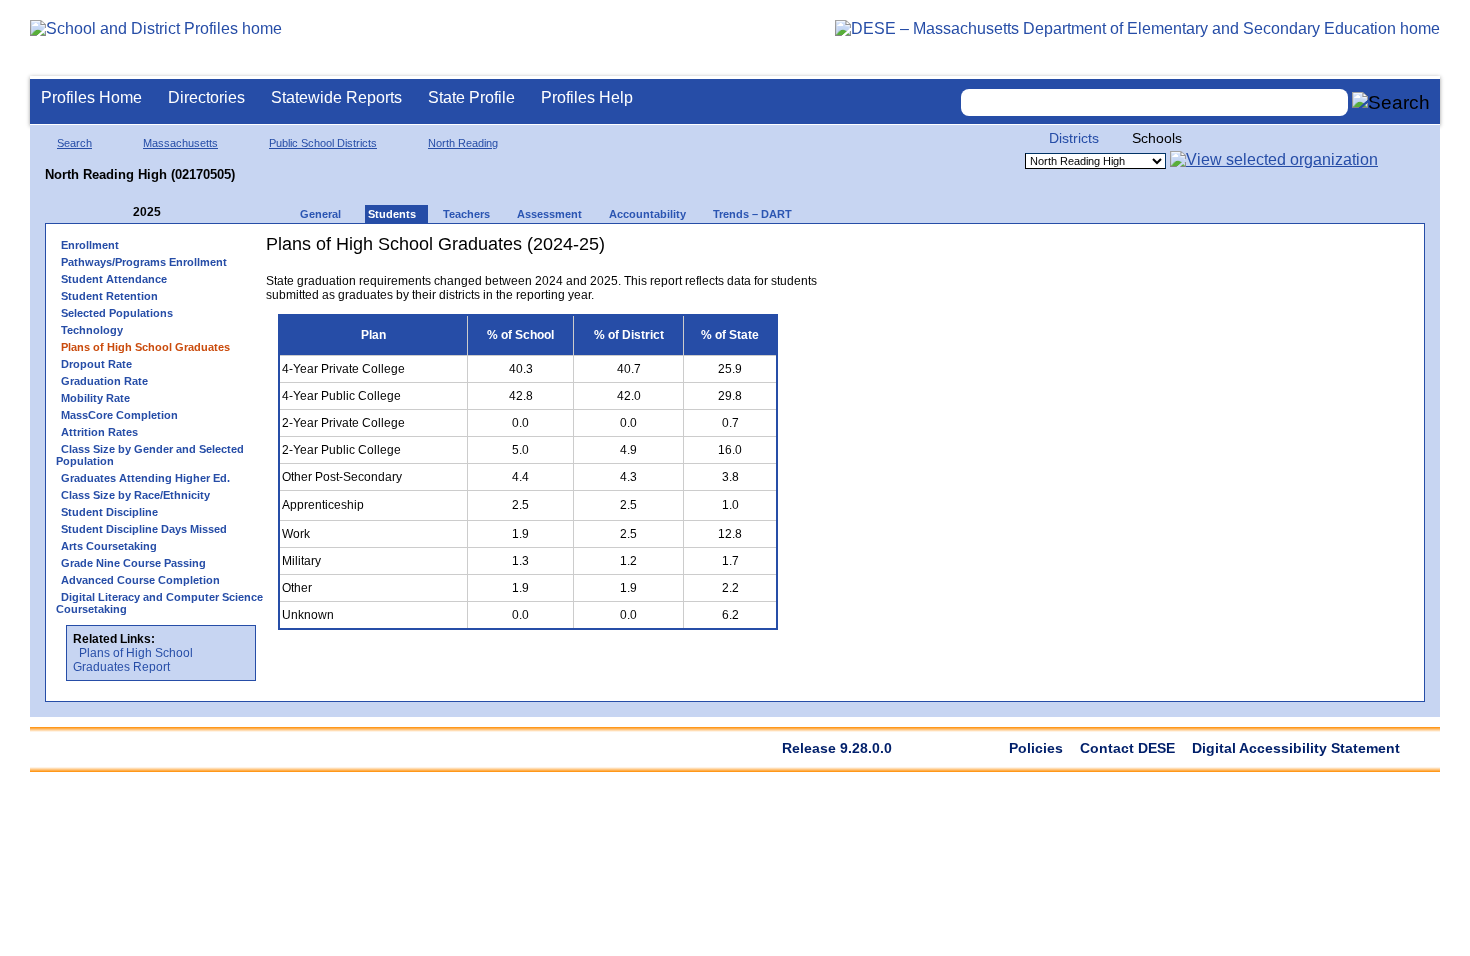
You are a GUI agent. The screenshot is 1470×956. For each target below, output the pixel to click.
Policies (1036, 748)
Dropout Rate (96, 364)
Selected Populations (117, 313)
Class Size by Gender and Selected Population (150, 455)
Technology (92, 330)
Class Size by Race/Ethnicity (135, 495)
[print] (740, 251)
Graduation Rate (104, 381)
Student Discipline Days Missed (144, 529)
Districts (1074, 138)
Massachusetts (180, 143)
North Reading (463, 143)
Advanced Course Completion (140, 580)
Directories (206, 97)
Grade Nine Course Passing (133, 563)
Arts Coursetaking (109, 546)
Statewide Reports (336, 97)
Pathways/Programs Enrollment (144, 262)
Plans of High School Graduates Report (133, 660)
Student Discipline (109, 512)
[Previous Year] (119, 212)
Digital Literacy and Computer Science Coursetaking (159, 603)
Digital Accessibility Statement (1296, 748)
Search (74, 143)
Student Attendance (114, 279)
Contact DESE (1127, 748)
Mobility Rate (95, 398)
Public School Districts (323, 143)
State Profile (471, 97)
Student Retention (109, 296)
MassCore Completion (119, 415)
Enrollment (90, 245)
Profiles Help (587, 97)
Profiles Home (91, 97)
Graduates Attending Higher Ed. (145, 478)
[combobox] (1155, 102)
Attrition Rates (99, 432)
